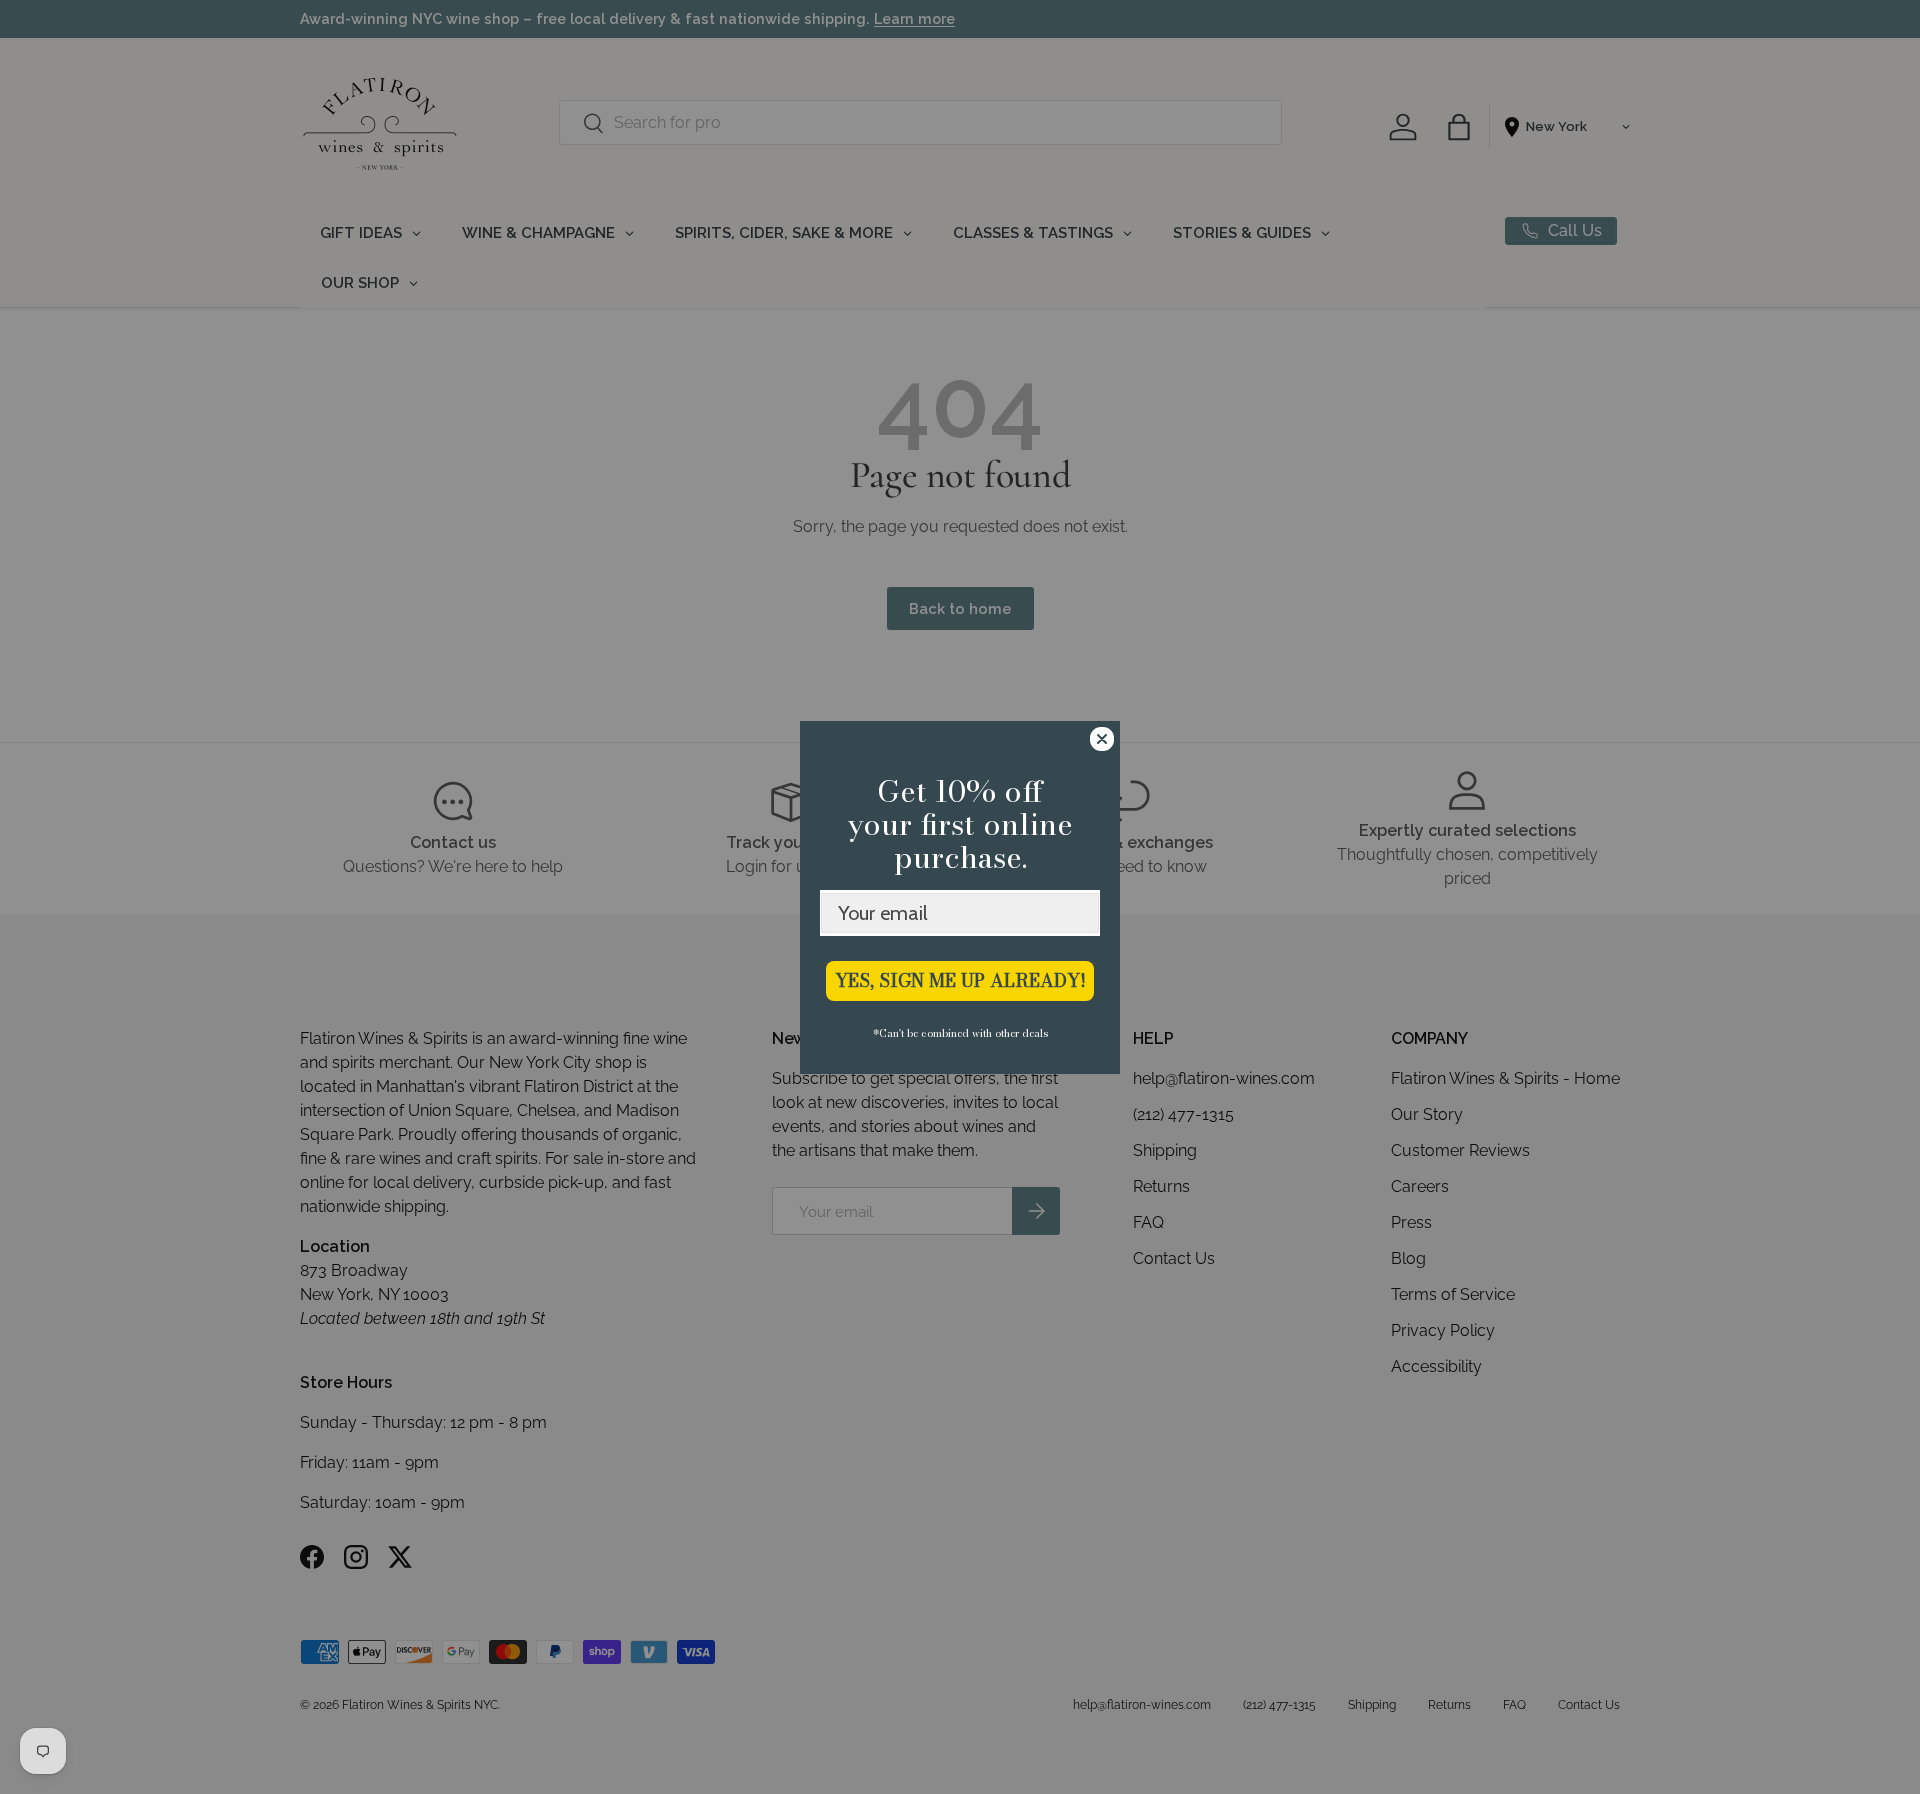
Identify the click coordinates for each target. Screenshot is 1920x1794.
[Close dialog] (1102, 739)
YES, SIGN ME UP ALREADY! (960, 980)
